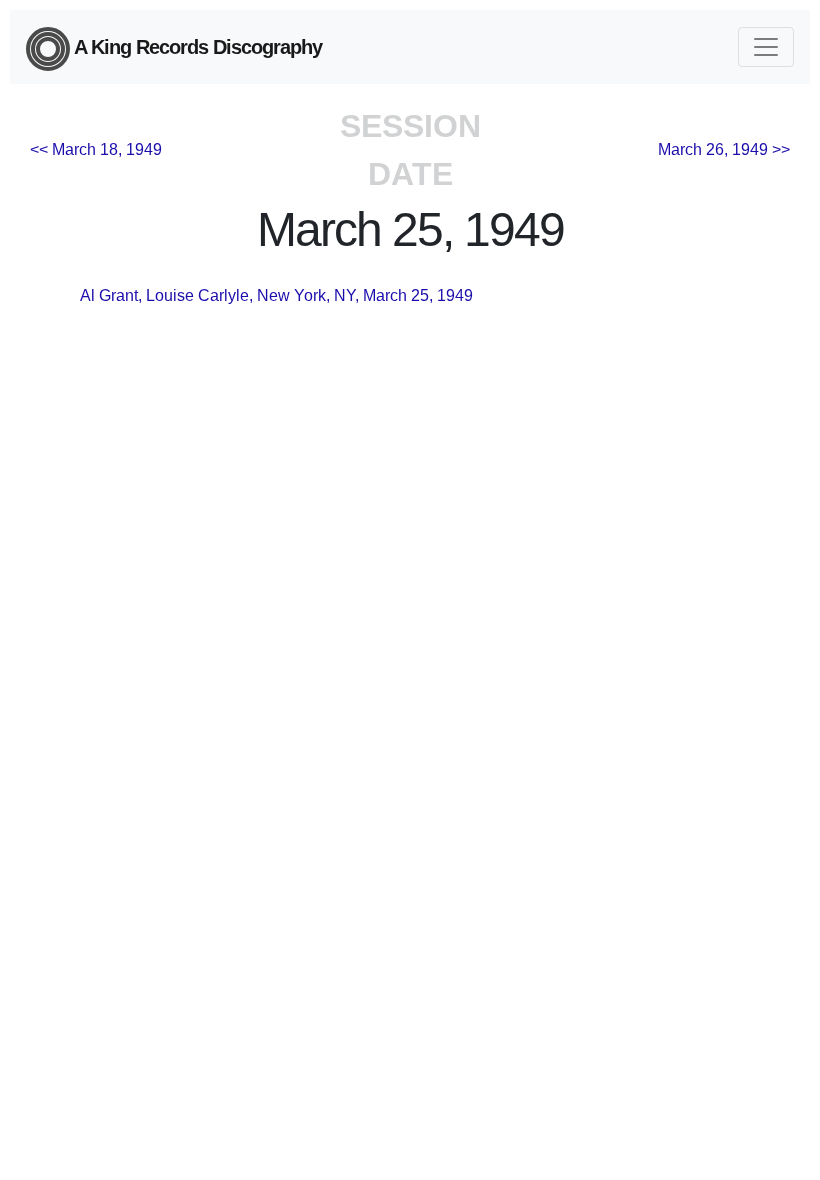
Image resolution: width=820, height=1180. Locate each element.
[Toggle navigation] (766, 47)
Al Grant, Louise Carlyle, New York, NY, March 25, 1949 (276, 295)
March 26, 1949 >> (724, 149)
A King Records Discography (196, 47)
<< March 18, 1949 (96, 149)
